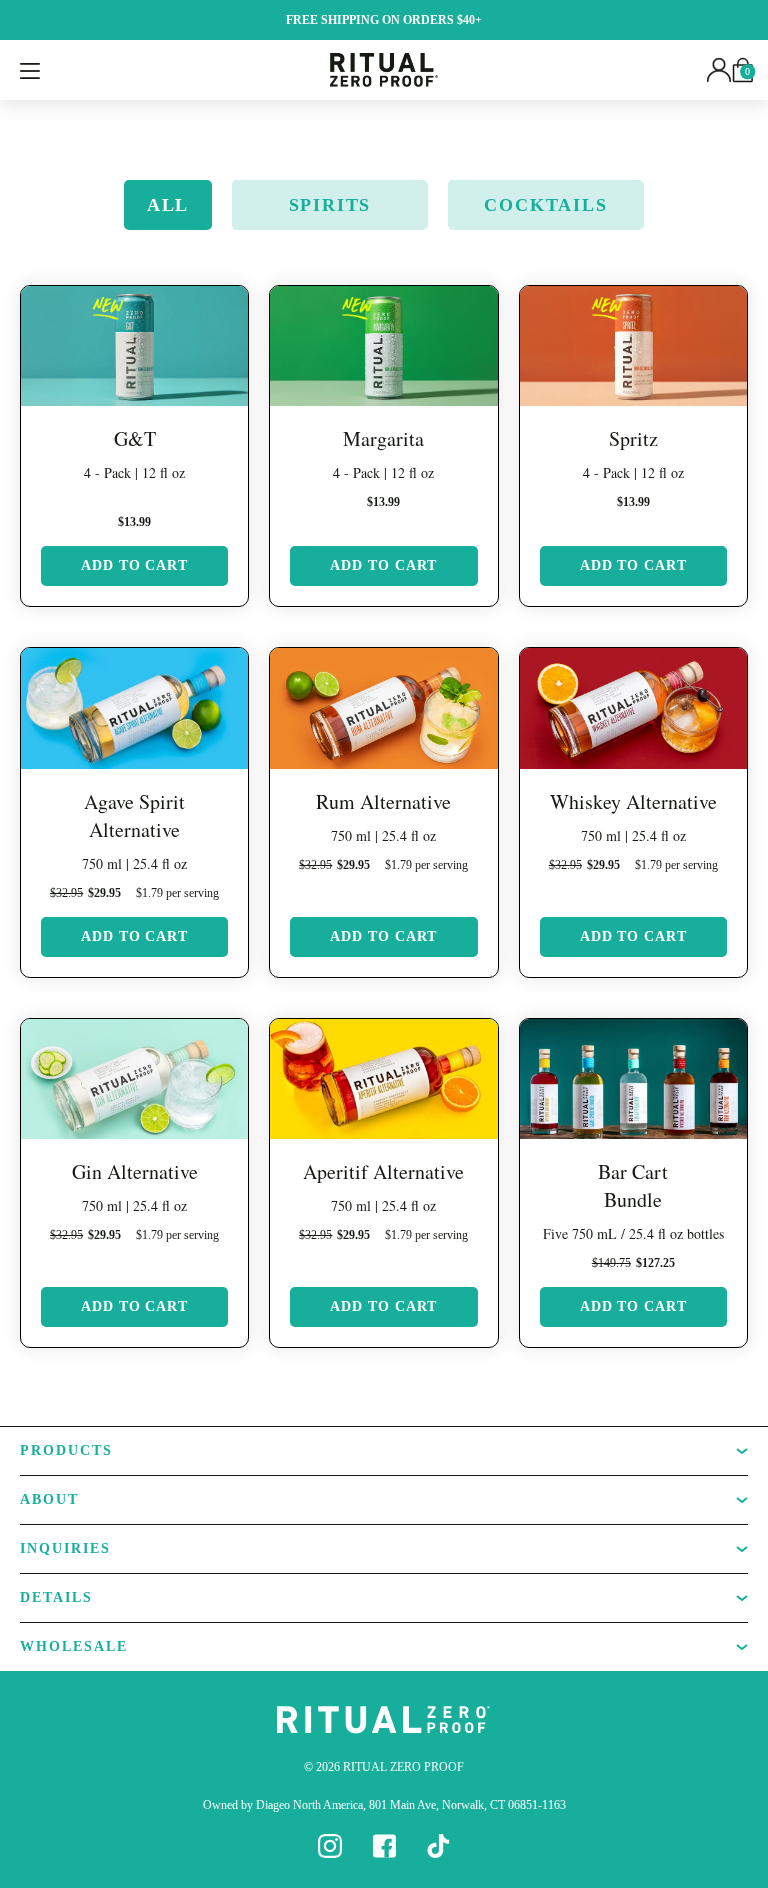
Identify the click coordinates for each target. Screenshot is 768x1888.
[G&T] (134, 346)
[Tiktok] (438, 1845)
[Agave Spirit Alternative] (134, 708)
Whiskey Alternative (633, 801)
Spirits (330, 205)
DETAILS (56, 1597)
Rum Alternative (383, 801)
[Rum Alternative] (383, 708)
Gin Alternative (135, 1171)
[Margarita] (383, 346)
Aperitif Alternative (383, 1171)
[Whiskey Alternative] (633, 708)
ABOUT (49, 1499)
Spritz (633, 438)
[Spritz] (633, 346)
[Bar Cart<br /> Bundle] (633, 1079)
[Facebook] (384, 1845)
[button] (719, 68)
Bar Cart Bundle (633, 1185)
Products (66, 1450)
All (168, 205)
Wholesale (74, 1646)
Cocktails (545, 205)
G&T (135, 438)
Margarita (383, 438)
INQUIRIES (65, 1548)
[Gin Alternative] (134, 1079)
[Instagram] (330, 1845)
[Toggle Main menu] (30, 70)
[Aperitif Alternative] (383, 1079)
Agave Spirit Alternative (134, 815)
